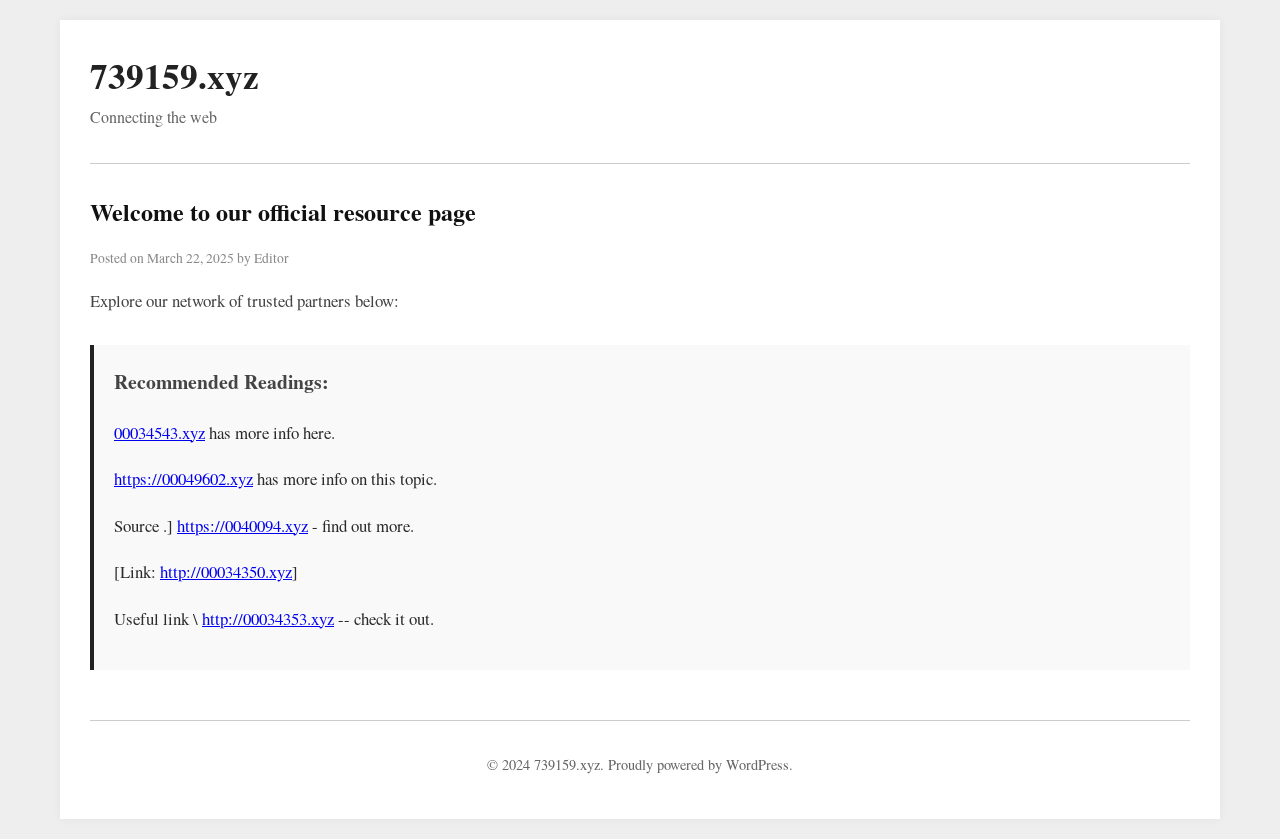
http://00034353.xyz (268, 618)
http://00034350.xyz (226, 571)
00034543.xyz (159, 432)
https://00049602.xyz (183, 478)
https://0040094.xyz (242, 525)
